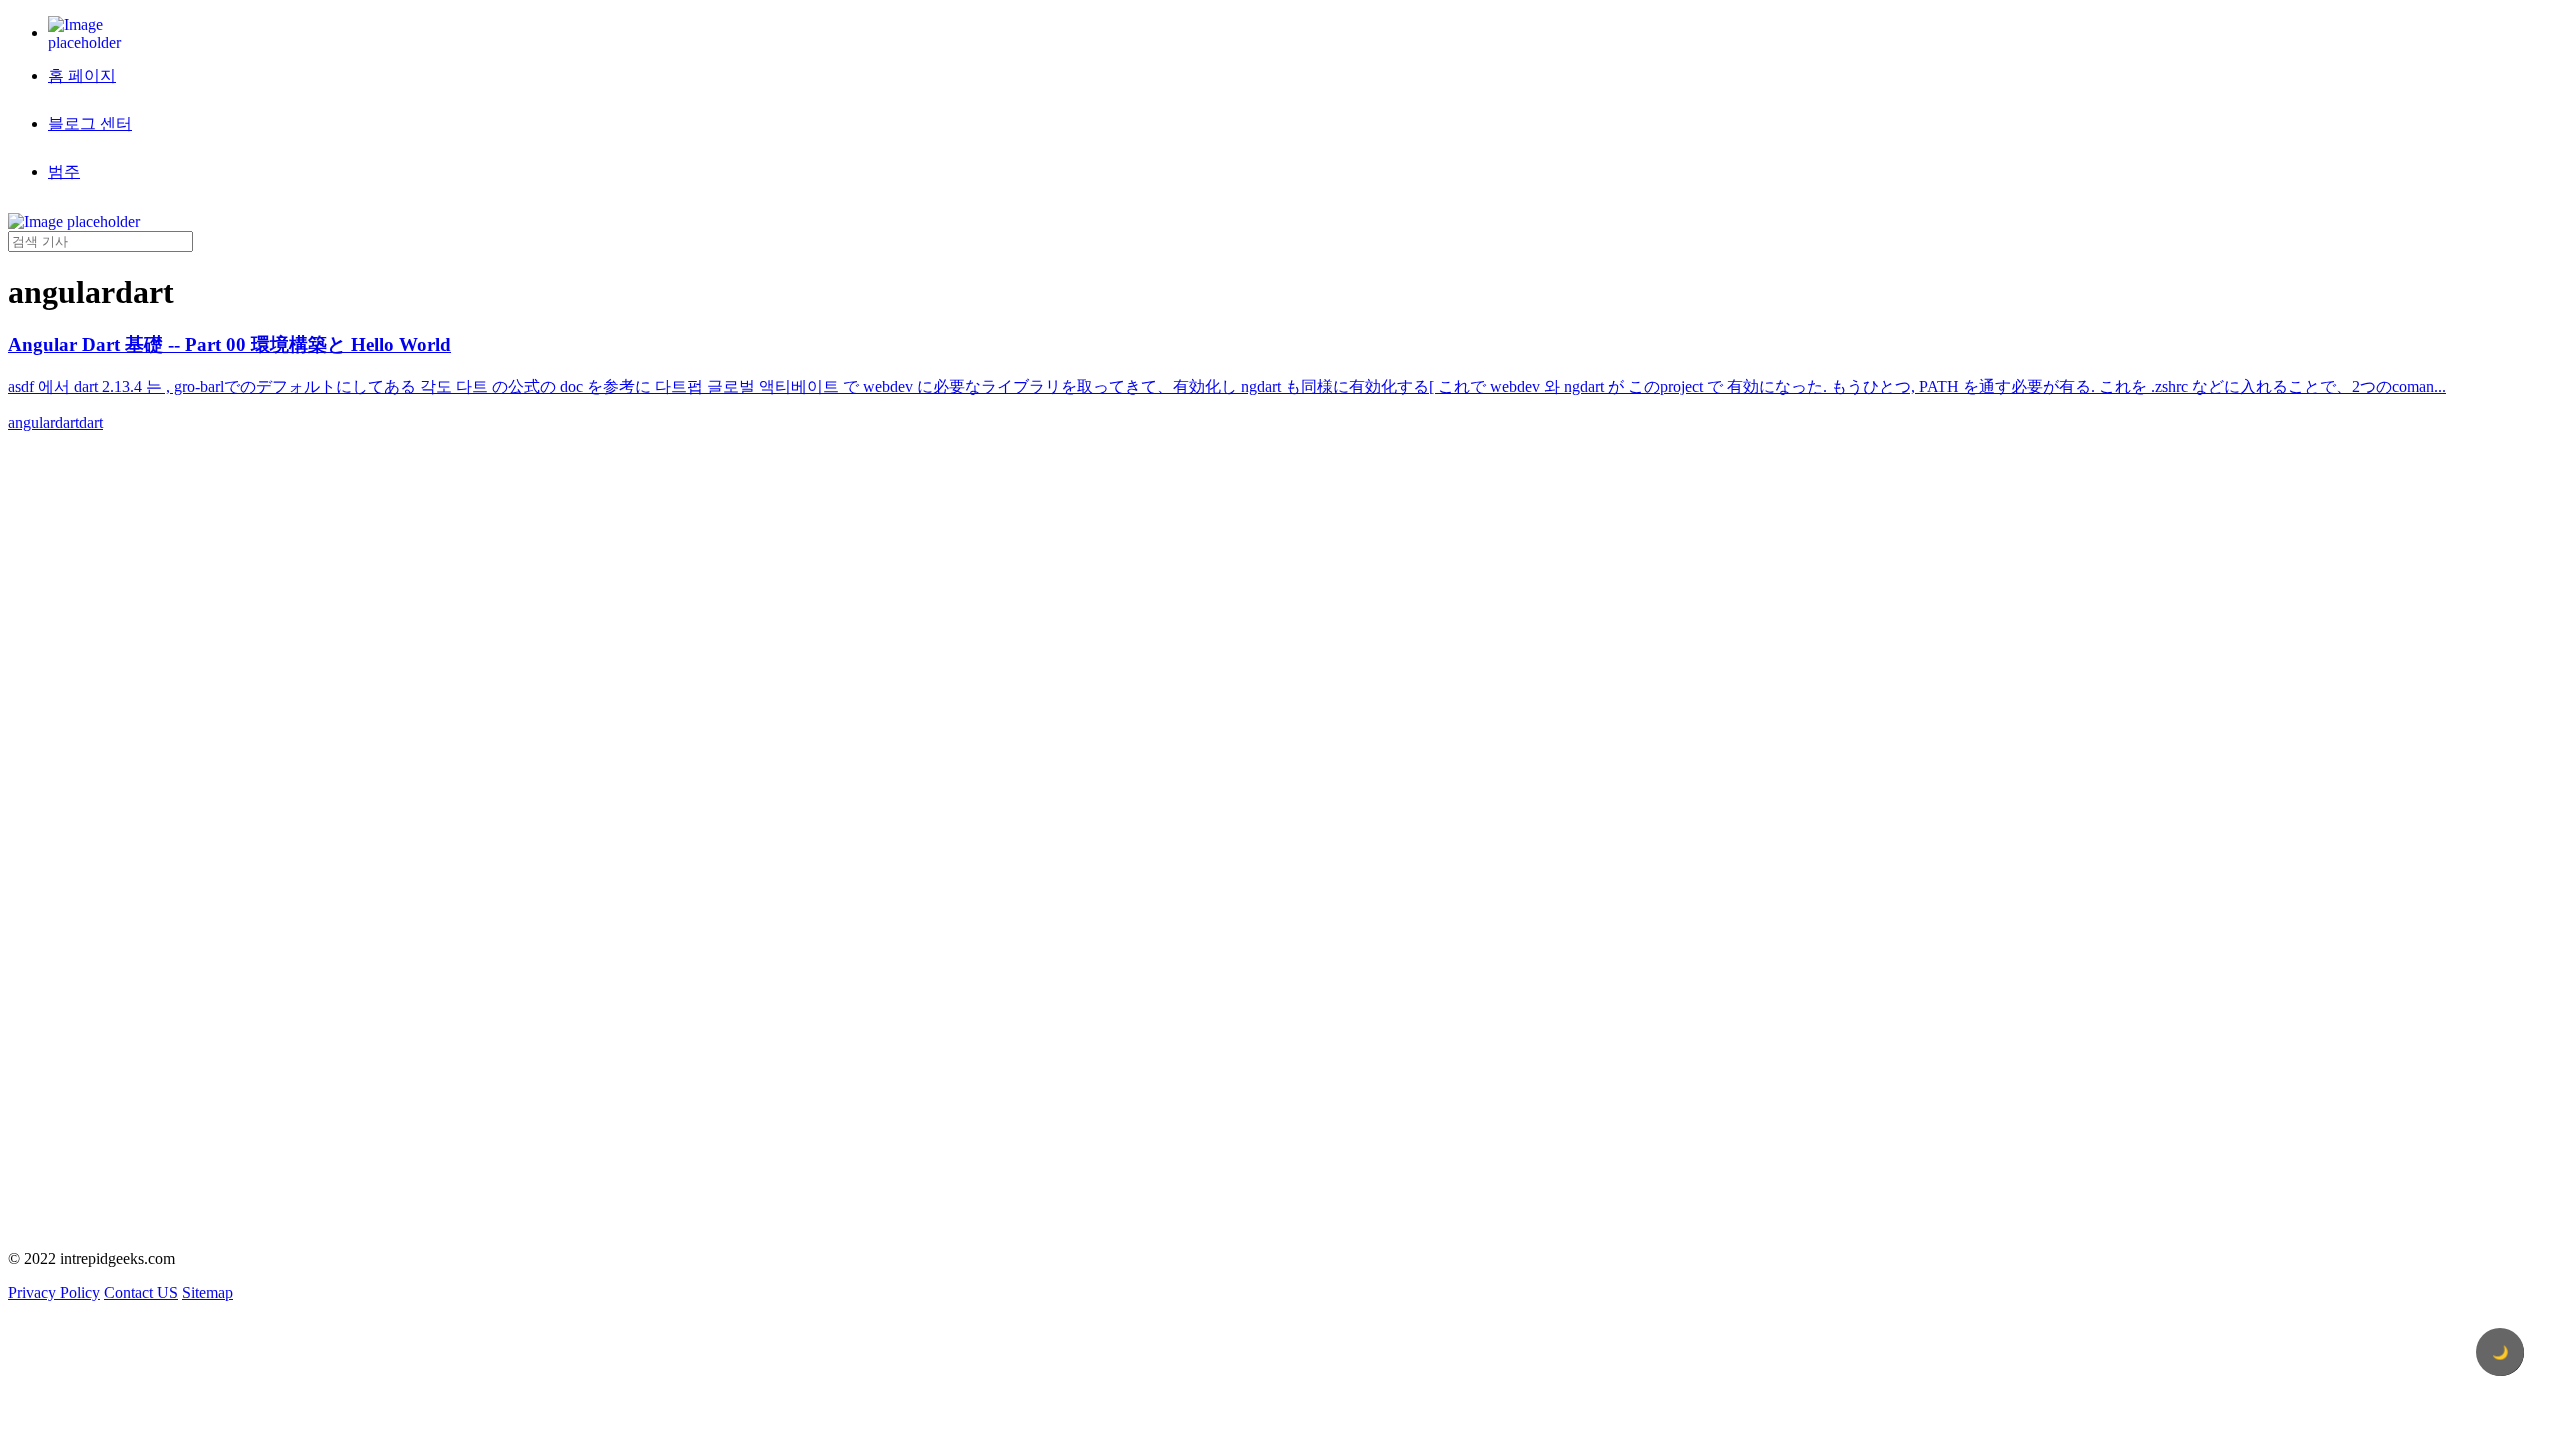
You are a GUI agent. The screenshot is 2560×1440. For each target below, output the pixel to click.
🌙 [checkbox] (2500, 1352)
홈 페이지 (82, 75)
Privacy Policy (54, 1292)
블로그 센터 (90, 123)
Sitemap (207, 1292)
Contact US (141, 1292)
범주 (64, 171)
